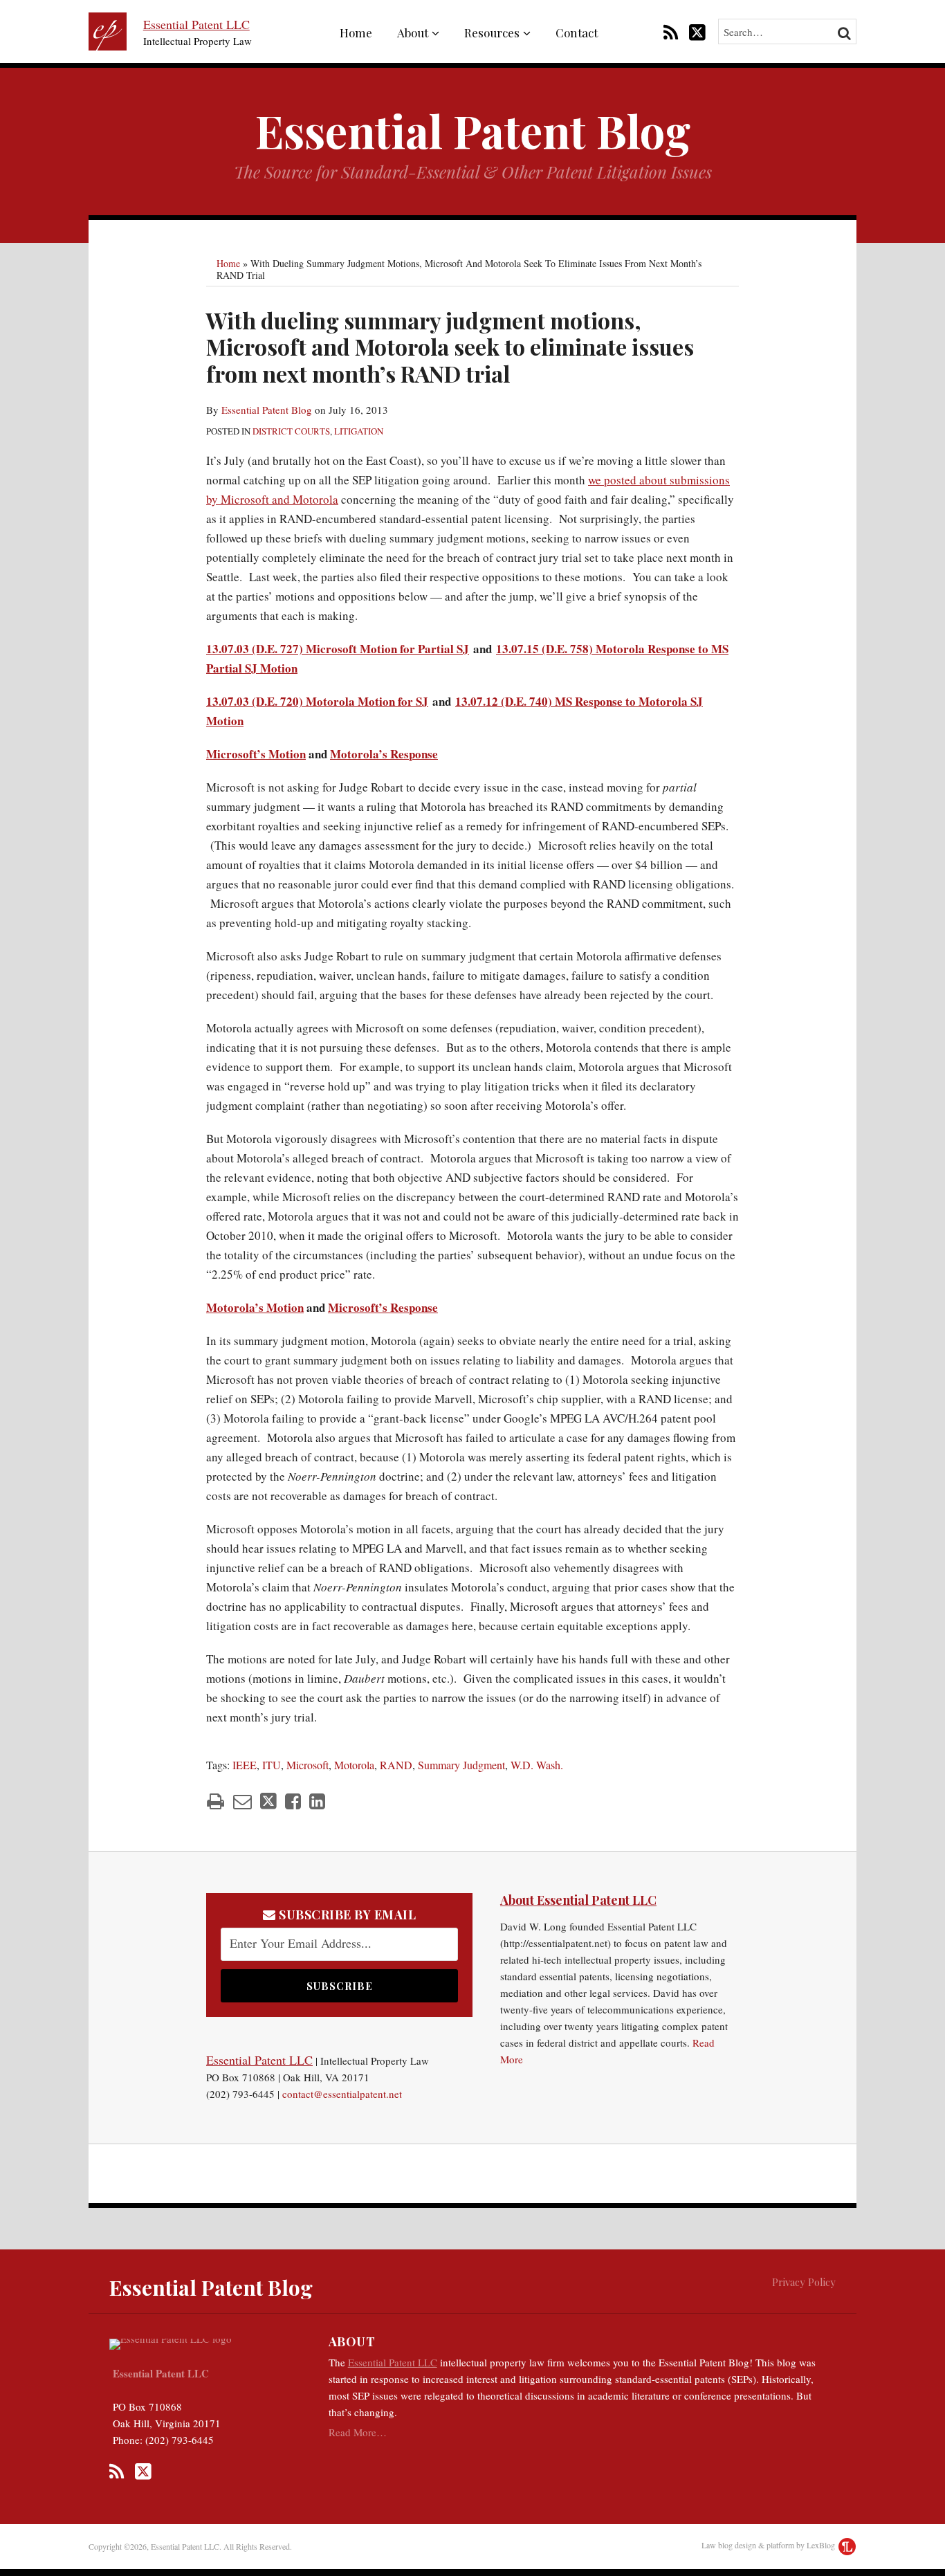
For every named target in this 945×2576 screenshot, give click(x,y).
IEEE (245, 1765)
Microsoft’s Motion (256, 754)
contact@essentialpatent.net (342, 2094)
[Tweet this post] (268, 1801)
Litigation (359, 431)
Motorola (354, 1765)
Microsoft (308, 1765)
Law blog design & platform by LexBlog (769, 2545)
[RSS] (671, 31)
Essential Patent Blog (473, 130)
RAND (396, 1765)
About (413, 33)
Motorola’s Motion (255, 1307)
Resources (492, 33)
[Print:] (215, 1801)
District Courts (291, 431)
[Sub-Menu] (434, 33)
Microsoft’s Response (383, 1307)
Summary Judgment (461, 1765)
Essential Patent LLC (196, 24)
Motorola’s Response (384, 754)
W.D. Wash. (537, 1765)
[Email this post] (242, 1801)
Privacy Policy (804, 2282)
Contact (577, 33)
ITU (272, 1765)
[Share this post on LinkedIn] (317, 1801)
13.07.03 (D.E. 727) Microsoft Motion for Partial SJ (338, 649)
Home (356, 33)
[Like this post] (293, 1801)
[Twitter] (697, 31)
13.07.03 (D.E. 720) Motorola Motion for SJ (317, 701)
